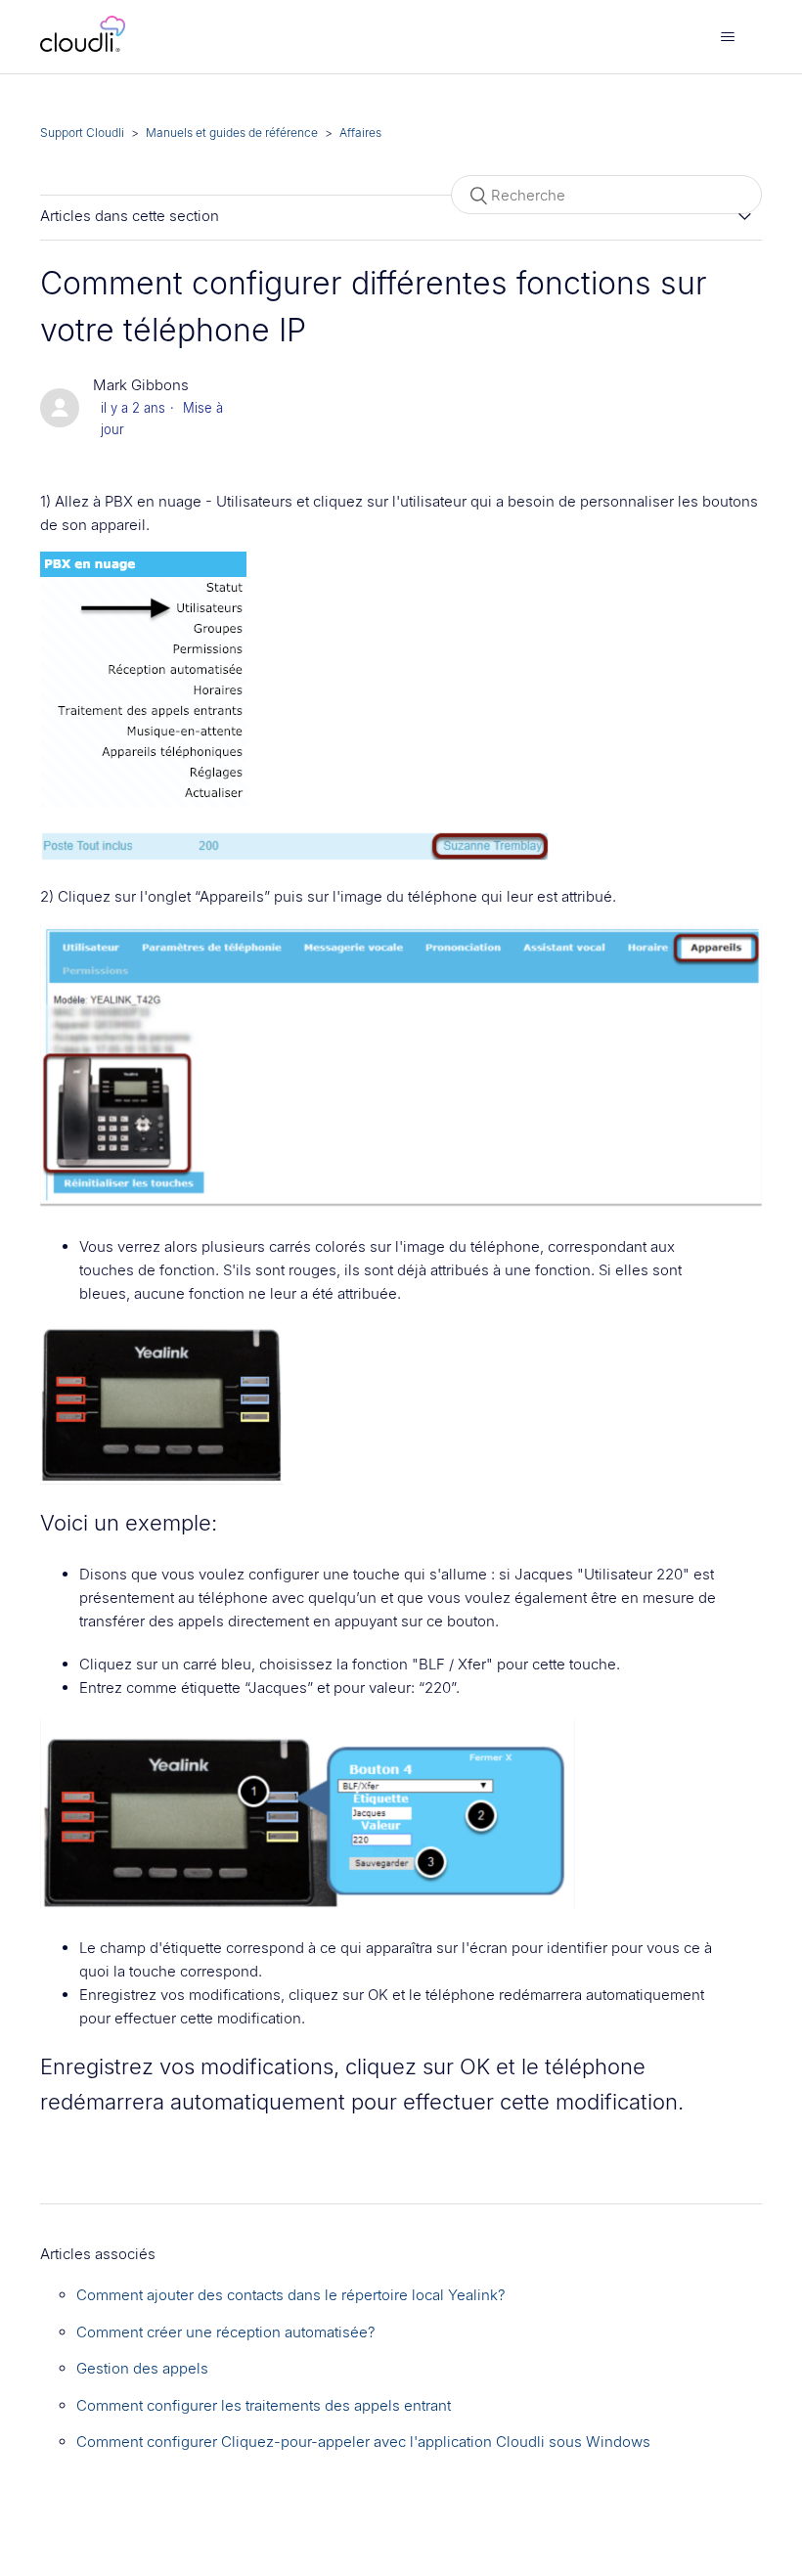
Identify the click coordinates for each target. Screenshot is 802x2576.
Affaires (360, 133)
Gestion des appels (142, 2368)
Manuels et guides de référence (232, 133)
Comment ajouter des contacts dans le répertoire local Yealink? (291, 2295)
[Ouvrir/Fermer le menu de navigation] (727, 37)
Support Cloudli (82, 133)
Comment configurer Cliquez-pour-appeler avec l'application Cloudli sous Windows (363, 2442)
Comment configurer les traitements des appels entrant (264, 2405)
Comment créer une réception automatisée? (226, 2332)
